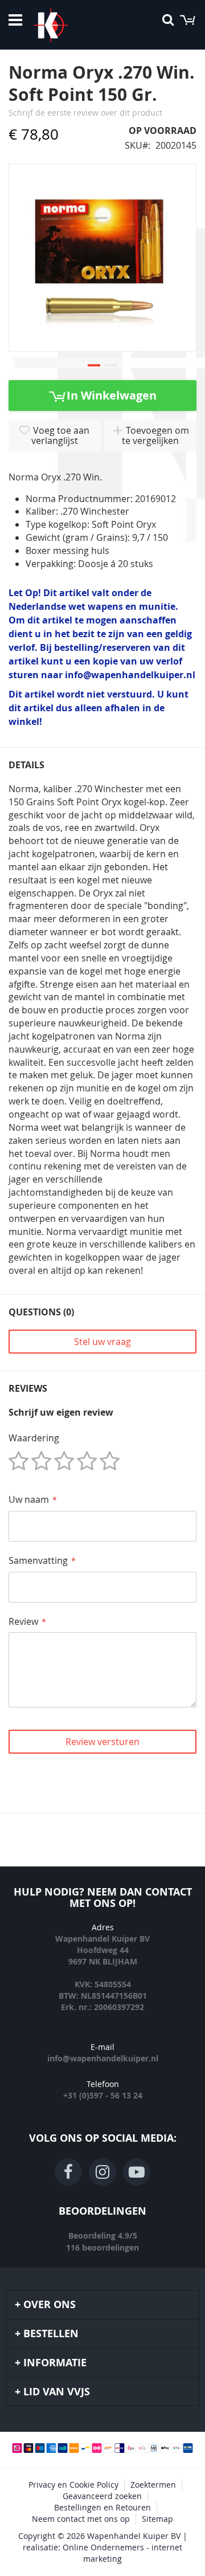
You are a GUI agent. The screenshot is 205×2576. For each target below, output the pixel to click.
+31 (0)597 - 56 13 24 (103, 2095)
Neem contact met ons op (81, 2519)
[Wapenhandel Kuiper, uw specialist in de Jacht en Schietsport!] (68, 25)
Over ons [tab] (50, 2304)
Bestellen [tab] (51, 2334)
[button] (94, 366)
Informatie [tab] (55, 2363)
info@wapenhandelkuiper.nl (103, 2058)
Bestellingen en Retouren (102, 2507)
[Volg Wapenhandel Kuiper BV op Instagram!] (102, 2172)
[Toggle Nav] (15, 20)
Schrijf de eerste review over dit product (85, 113)
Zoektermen (153, 2485)
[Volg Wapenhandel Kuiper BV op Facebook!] (68, 2172)
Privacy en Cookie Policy (73, 2485)
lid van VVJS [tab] (57, 2392)
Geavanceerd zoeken (102, 2496)
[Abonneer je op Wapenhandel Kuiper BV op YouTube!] (137, 2172)
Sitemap (157, 2519)
